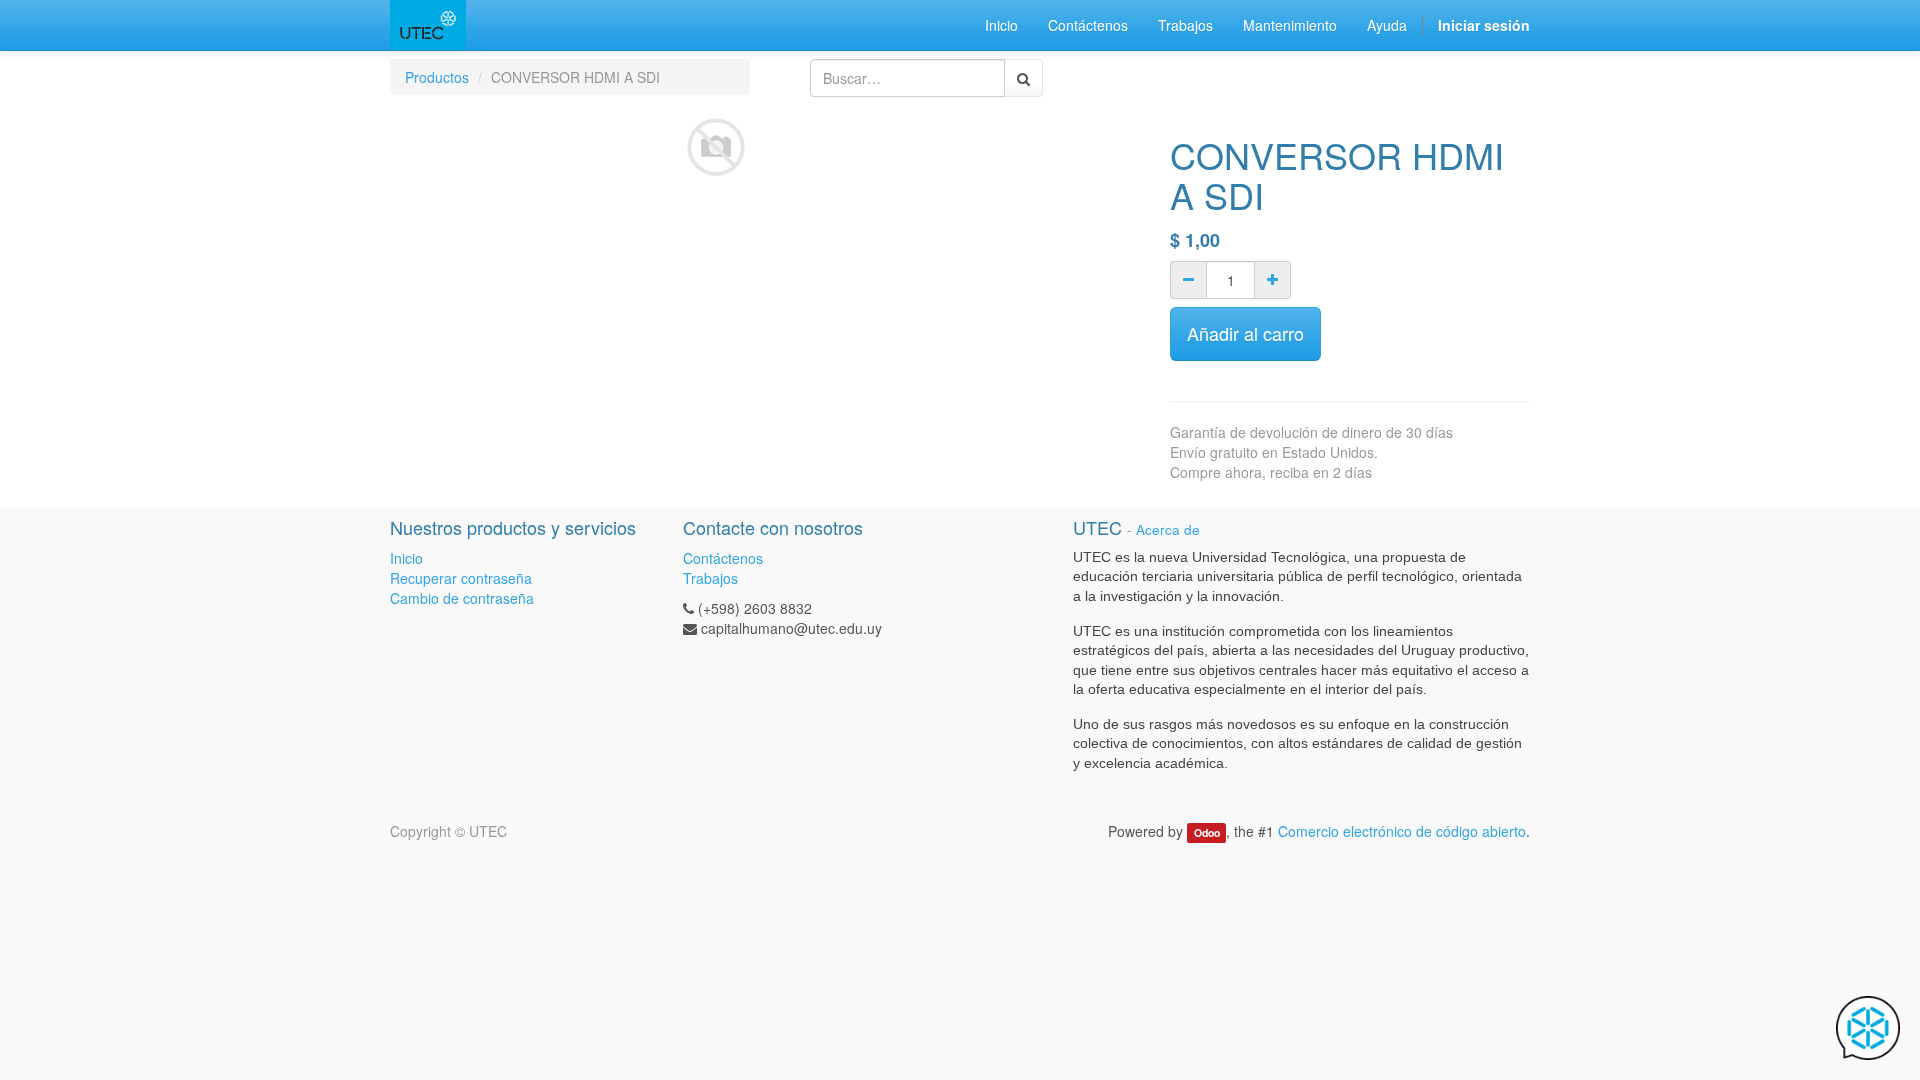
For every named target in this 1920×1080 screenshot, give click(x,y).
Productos (437, 77)
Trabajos (710, 578)
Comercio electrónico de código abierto (1402, 831)
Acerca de (1168, 529)
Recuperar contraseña (461, 578)
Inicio (406, 558)
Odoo (1207, 832)
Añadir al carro (1245, 333)
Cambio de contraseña (462, 598)
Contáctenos (723, 558)
